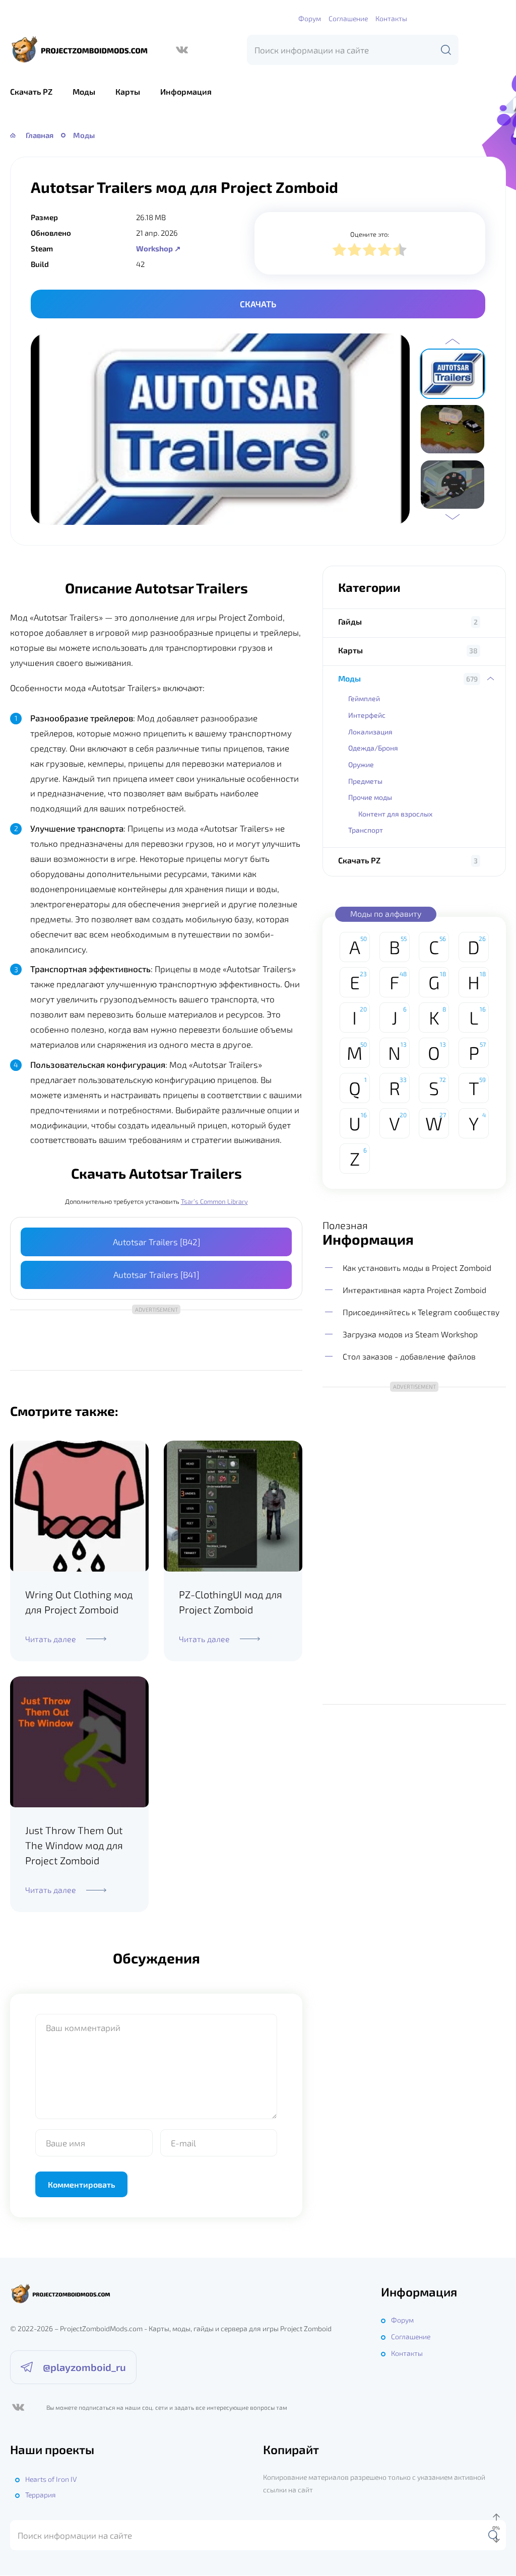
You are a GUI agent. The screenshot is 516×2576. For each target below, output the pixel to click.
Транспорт (366, 830)
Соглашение (348, 18)
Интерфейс (367, 715)
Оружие (361, 764)
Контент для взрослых (395, 814)
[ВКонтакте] (182, 50)
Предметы (365, 781)
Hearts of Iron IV (51, 2479)
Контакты (391, 18)
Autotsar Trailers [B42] (156, 1242)
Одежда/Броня (373, 748)
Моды (84, 91)
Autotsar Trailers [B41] (156, 1274)
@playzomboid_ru (84, 2367)
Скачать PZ (31, 91)
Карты (128, 91)
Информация (186, 91)
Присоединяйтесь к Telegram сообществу (421, 1312)
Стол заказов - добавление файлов (409, 1356)
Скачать (258, 304)
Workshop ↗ (158, 248)
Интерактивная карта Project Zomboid (414, 1290)
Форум (310, 18)
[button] (453, 342)
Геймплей (364, 698)
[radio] (339, 251)
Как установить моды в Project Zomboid (417, 1268)
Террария (41, 2495)
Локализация (370, 732)
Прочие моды (370, 797)
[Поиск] (446, 50)
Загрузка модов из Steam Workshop (410, 1334)
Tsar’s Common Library (214, 1201)
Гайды (350, 621)
